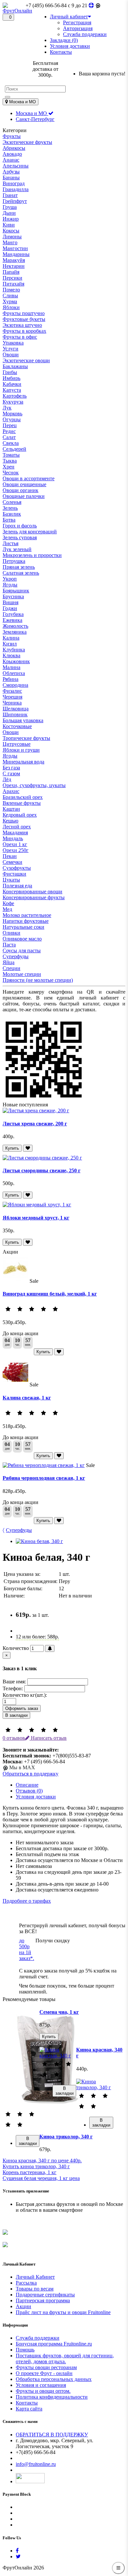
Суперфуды (16, 956)
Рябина (11, 679)
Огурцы (12, 419)
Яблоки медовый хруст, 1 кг (36, 1218)
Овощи (11, 355)
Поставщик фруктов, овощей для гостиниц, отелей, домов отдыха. (65, 2358)
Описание (27, 1785)
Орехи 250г (16, 850)
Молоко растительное (27, 915)
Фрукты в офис (20, 337)
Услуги (11, 349)
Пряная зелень (19, 567)
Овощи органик (21, 490)
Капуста (12, 390)
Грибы (10, 372)
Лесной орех (17, 827)
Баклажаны (15, 366)
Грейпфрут (15, 201)
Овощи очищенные (24, 484)
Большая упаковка (23, 720)
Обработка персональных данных (54, 2379)
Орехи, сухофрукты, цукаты (34, 785)
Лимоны (12, 237)
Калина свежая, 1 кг (27, 1398)
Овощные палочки (24, 496)
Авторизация (78, 28)
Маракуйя (14, 260)
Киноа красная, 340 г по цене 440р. (42, 2160)
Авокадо (12, 154)
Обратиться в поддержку (31, 1774)
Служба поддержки (85, 34)
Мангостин (15, 248)
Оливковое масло (22, 939)
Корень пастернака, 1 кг (30, 2172)
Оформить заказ (22, 1708)
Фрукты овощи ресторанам (46, 2367)
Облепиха (14, 673)
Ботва (9, 520)
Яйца (9, 962)
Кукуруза (13, 402)
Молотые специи (22, 974)
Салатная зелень (21, 573)
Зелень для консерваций (30, 532)
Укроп (10, 579)
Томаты (11, 455)
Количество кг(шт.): (25, 1695)
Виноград (14, 183)
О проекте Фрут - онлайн (44, 2373)
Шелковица (16, 709)
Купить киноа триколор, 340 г (36, 2166)
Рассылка (26, 2283)
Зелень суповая (20, 537)
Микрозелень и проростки (32, 555)
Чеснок (11, 473)
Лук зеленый (17, 549)
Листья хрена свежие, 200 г (35, 1124)
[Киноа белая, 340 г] (39, 1541)
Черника (12, 703)
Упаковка (13, 343)
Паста (9, 945)
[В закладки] (28, 1148)
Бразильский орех (23, 797)
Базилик (12, 514)
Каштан (11, 809)
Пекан (10, 856)
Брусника (13, 596)
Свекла (11, 443)
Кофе (8, 903)
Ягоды (10, 585)
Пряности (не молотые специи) (38, 980)
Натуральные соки (23, 927)
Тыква (10, 461)
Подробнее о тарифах (27, 1901)
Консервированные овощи (32, 892)
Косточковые (17, 726)
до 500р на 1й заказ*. (27, 1949)
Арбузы (11, 172)
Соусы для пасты (22, 951)
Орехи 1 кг (15, 844)
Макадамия (15, 832)
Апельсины (16, 166)
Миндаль (13, 838)
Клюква (11, 655)
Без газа (11, 768)
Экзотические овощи (26, 360)
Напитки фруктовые (26, 921)
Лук (7, 408)
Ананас (11, 160)
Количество (16, 1648)
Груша (10, 207)
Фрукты (12, 136)
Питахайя (13, 284)
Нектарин (14, 266)
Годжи (10, 608)
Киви (9, 225)
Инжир (11, 219)
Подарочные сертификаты (45, 2295)
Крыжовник (16, 661)
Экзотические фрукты (27, 142)
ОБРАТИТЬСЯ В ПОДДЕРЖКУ (52, 2435)
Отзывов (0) (29, 1791)
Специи (11, 968)
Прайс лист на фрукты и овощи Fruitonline (63, 2312)
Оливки (11, 933)
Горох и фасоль (20, 526)
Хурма (10, 301)
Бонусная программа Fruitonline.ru (54, 2344)
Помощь (25, 2350)
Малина (11, 667)
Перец (10, 425)
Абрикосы (14, 148)
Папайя (11, 272)
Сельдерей (14, 449)
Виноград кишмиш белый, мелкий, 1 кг (50, 1294)
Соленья (12, 502)
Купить (12, 1148)
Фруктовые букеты (24, 319)
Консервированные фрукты (34, 897)
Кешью (11, 821)
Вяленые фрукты (22, 803)
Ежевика (12, 620)
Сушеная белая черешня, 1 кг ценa (41, 2178)
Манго (10, 242)
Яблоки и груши (21, 750)
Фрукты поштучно (24, 313)
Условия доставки (36, 1797)
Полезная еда (17, 886)
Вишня (11, 602)
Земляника (15, 632)
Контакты (27, 2403)
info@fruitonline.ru (36, 2464)
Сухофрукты (17, 868)
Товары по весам (35, 2289)
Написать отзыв (48, 1738)
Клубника (14, 650)
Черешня (12, 697)
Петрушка (14, 561)
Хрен (9, 467)
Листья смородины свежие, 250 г (42, 1170)
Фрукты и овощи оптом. (43, 2391)
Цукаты (11, 880)
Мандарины (16, 254)
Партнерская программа (43, 2300)
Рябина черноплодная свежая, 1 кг (44, 1478)
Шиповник (15, 714)
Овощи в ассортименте (29, 478)
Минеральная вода (23, 762)
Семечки (12, 862)
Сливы (10, 296)
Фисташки (14, 874)
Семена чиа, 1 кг (59, 2012)
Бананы (11, 178)
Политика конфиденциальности (52, 2397)
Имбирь (11, 378)
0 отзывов (14, 1738)
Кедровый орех (20, 815)
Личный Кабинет (35, 2277)
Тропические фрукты (26, 738)
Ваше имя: (14, 1682)
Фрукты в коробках (24, 331)
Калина (11, 638)
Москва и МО (32, 113)
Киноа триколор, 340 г (66, 2137)
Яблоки (11, 307)
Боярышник (16, 591)
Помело (11, 290)
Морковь (12, 414)
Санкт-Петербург (35, 119)
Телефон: (13, 1688)
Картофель (15, 396)
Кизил (10, 644)
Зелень (10, 508)
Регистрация (77, 22)
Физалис (12, 691)
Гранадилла (16, 189)
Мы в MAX (21, 1767)
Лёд (7, 779)
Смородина (15, 685)
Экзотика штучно (22, 325)
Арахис (11, 791)
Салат (9, 437)
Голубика (13, 614)
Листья (11, 543)
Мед (7, 909)
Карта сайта (29, 2409)
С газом (11, 773)
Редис (9, 431)
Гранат (10, 195)
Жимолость (15, 626)
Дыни (9, 213)
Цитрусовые (17, 744)
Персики (12, 278)
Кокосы (11, 231)
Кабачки (12, 384)
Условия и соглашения (41, 2385)
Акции (23, 2306)
